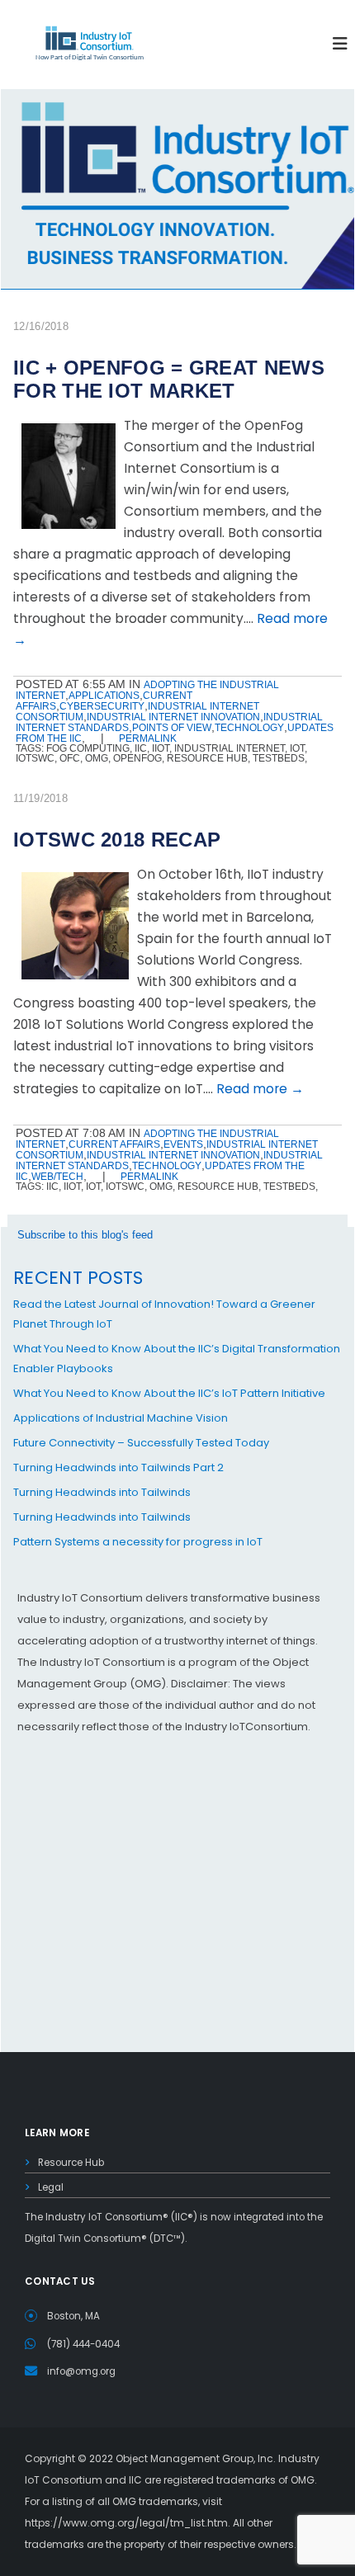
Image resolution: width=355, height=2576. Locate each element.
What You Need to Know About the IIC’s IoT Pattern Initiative (169, 1393)
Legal (51, 2187)
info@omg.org (81, 2371)
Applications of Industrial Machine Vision (121, 1418)
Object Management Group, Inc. (196, 2458)
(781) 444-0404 (83, 2344)
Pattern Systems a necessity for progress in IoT (138, 1542)
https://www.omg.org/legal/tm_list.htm (126, 2523)
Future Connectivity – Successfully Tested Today (141, 1443)
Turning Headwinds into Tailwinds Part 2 (118, 1467)
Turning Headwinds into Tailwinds (102, 1492)
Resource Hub (71, 2163)
